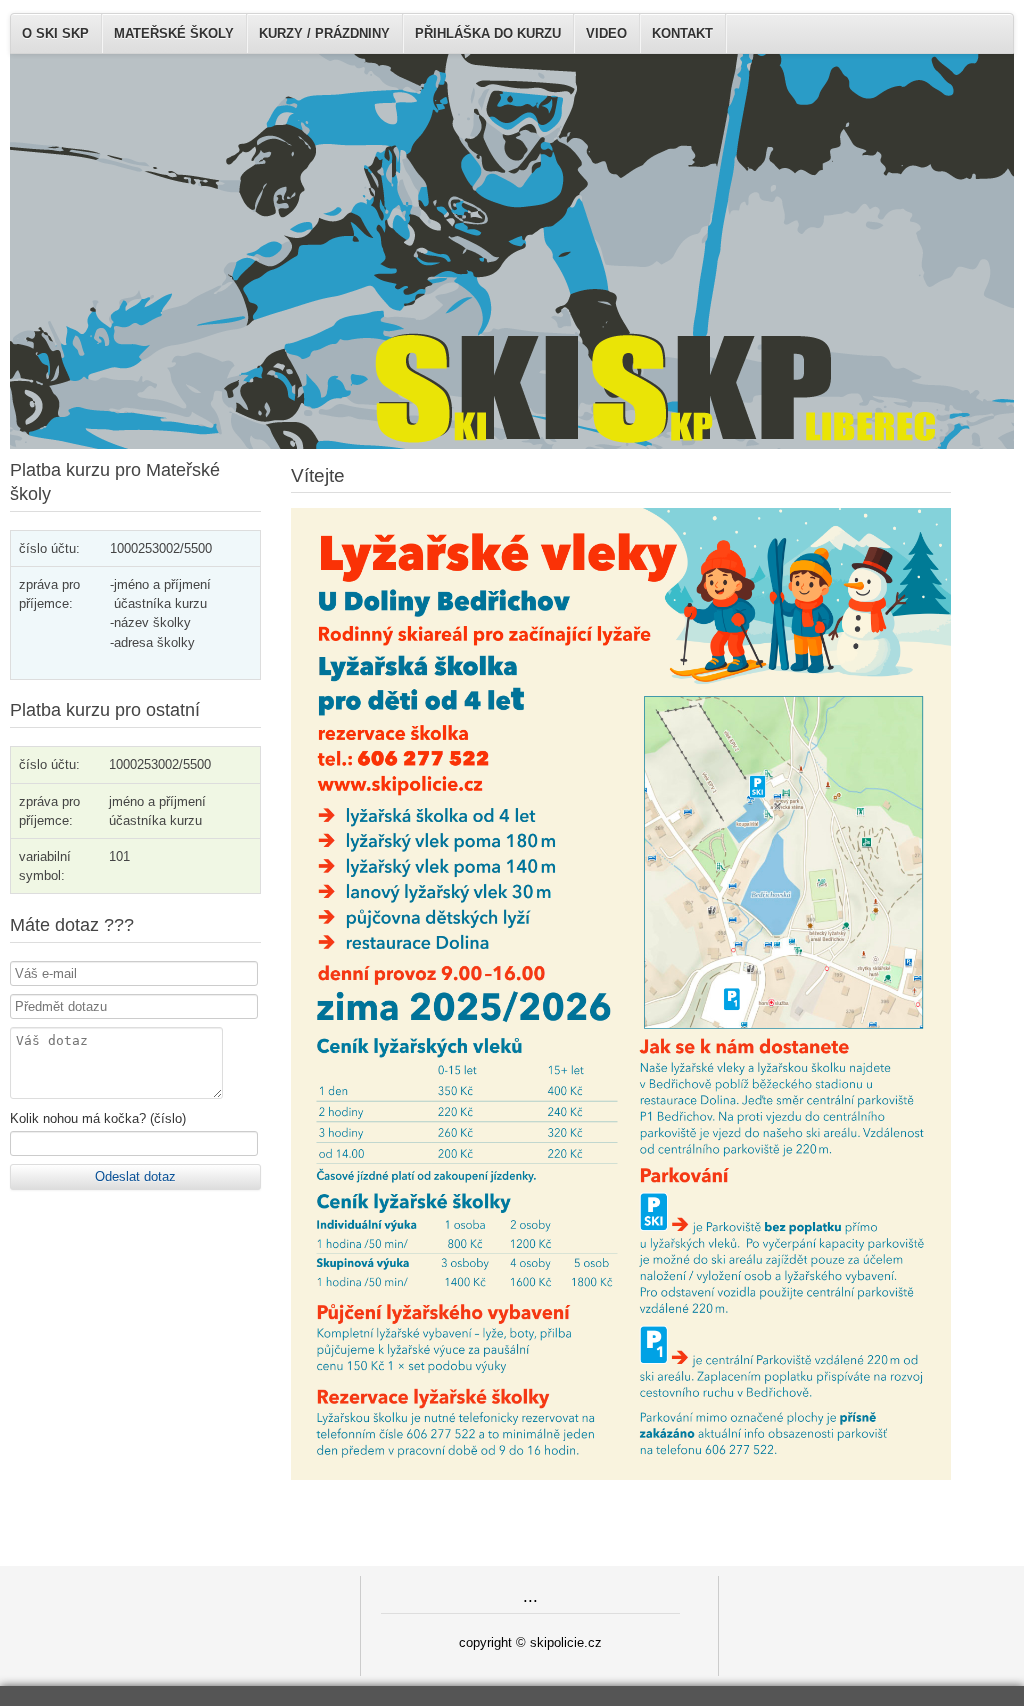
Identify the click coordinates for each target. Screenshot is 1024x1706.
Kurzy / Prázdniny (324, 33)
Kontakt (682, 33)
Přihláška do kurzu (488, 33)
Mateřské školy (174, 33)
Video (606, 33)
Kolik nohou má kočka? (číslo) (98, 1118)
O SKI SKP (55, 33)
